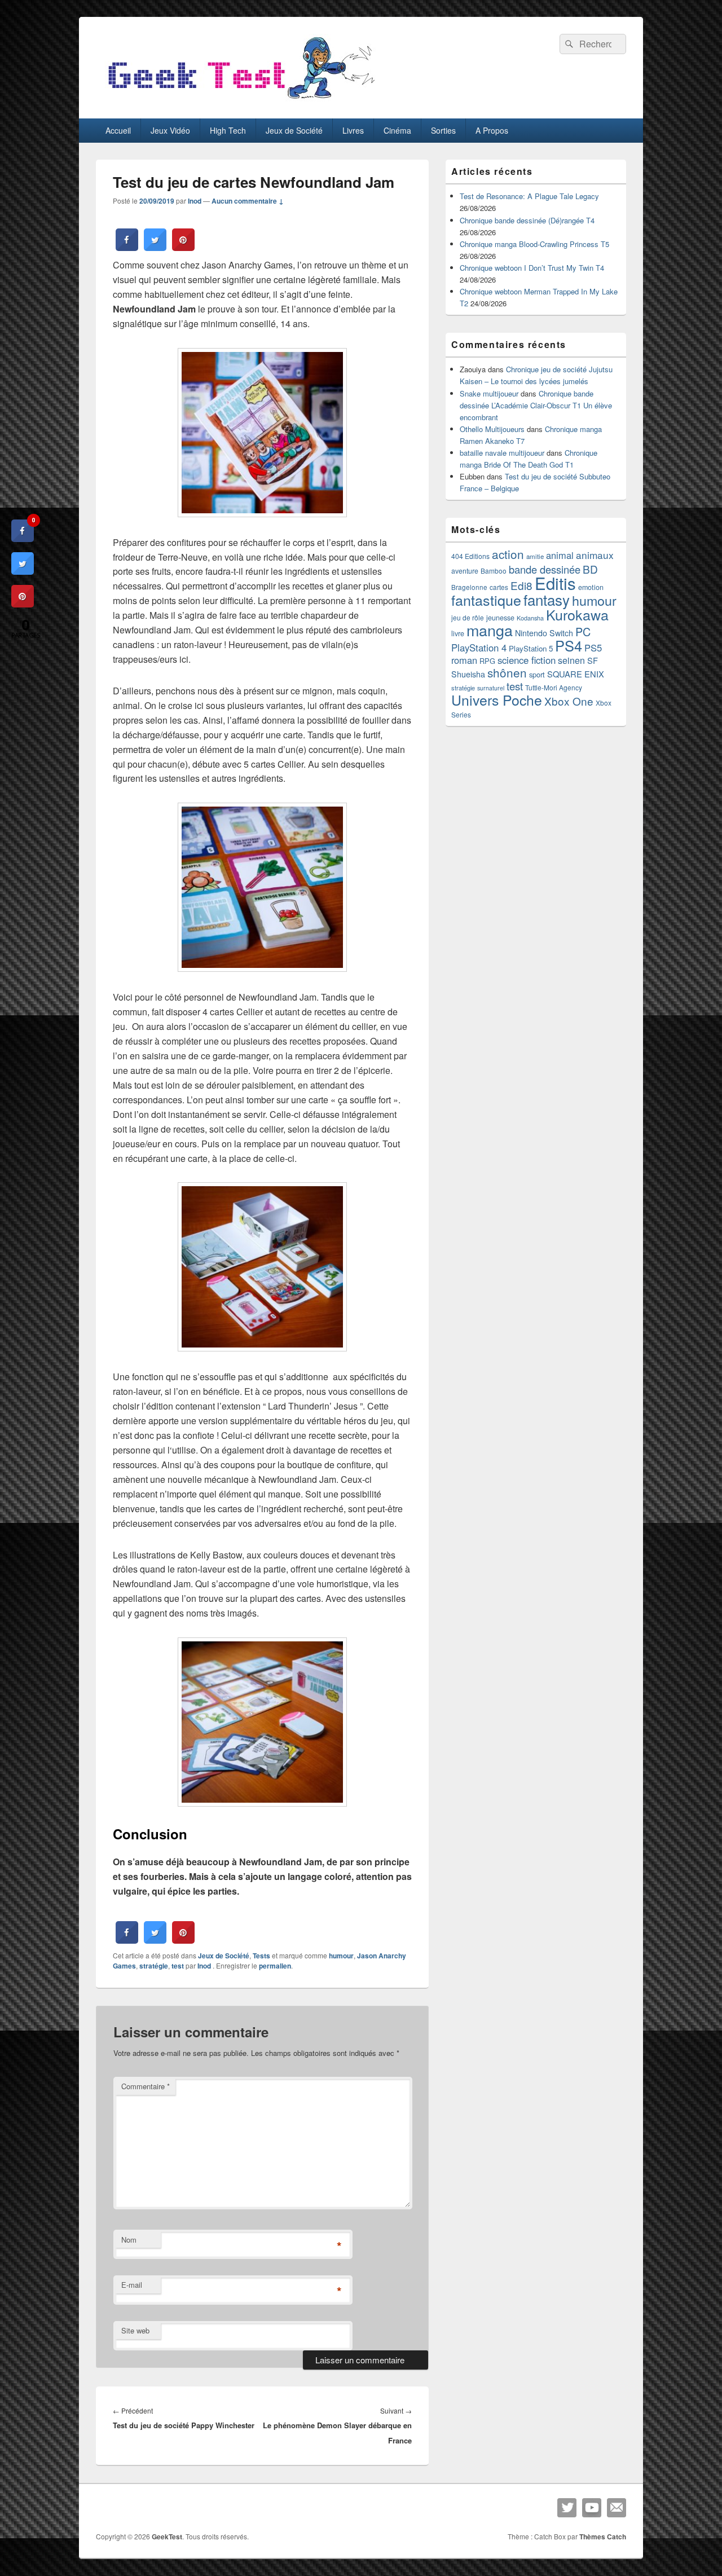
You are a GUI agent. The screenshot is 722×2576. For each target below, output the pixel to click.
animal (560, 555)
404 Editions (470, 556)
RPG (487, 661)
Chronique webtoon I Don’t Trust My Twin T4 (532, 268)
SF (593, 660)
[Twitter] (567, 2508)
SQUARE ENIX (576, 674)
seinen (571, 660)
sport (537, 674)
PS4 (569, 645)
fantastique (486, 600)
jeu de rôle (468, 617)
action (508, 554)
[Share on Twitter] (155, 248)
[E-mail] (617, 2508)
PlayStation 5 (531, 648)
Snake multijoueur (489, 393)
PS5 (593, 648)
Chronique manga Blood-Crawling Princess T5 (534, 244)
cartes (499, 587)
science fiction (527, 660)
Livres (353, 130)
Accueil (118, 130)
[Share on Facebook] (127, 248)
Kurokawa (577, 614)
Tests (261, 1956)
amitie (535, 556)
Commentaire (146, 2086)
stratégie (154, 1966)
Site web (135, 2330)
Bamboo (494, 571)
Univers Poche (497, 700)
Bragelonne (469, 587)
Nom (129, 2240)
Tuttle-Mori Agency (554, 687)
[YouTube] (592, 2508)
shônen (507, 672)
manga (490, 630)
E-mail (132, 2285)
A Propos (492, 130)
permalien (275, 1966)
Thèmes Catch (603, 2537)
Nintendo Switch (544, 633)
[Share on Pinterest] (183, 248)
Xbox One (569, 701)
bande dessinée (545, 569)
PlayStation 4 (479, 648)
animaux (595, 555)
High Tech (228, 130)
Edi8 (521, 585)
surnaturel (491, 688)
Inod (195, 201)
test (178, 1966)
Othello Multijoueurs (492, 429)
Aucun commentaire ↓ (248, 201)
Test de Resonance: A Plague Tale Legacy (529, 196)
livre (458, 633)
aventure (465, 571)
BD (590, 569)
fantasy (547, 599)
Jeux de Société (294, 130)
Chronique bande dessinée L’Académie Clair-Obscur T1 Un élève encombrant (536, 405)
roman (464, 660)
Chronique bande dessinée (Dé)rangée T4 (527, 220)
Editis (555, 583)
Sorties (443, 130)
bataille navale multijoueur (502, 453)
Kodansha (530, 618)
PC (583, 631)
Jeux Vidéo (170, 130)
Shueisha (468, 674)
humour (341, 1956)
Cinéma (397, 130)
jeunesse (500, 618)
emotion (591, 587)
